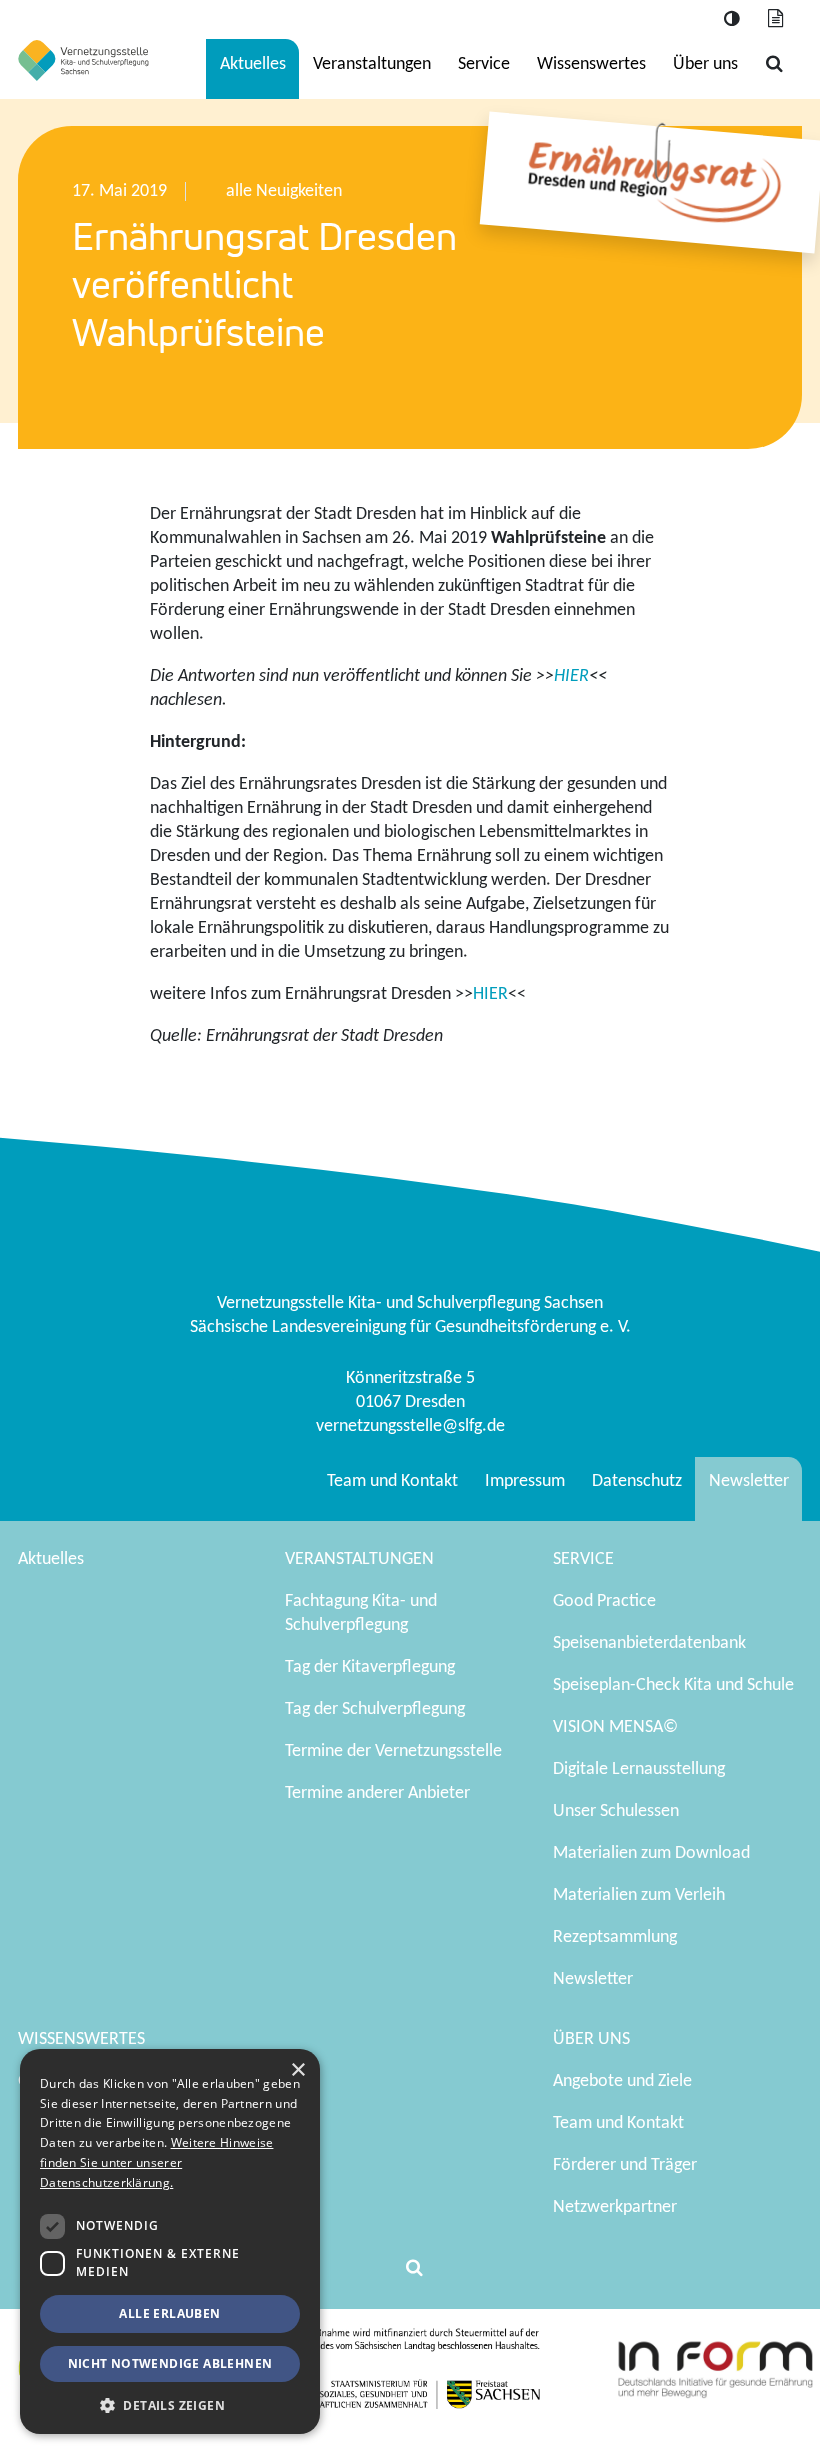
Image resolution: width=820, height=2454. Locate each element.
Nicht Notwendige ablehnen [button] (170, 2363)
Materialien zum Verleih (639, 1895)
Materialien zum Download (651, 1853)
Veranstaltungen (372, 64)
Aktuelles (253, 64)
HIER (571, 676)
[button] (170, 2404)
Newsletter (749, 1481)
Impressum (525, 1481)
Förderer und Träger (625, 2165)
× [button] (297, 2070)
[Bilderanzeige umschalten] (775, 19)
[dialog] (170, 2241)
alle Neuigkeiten (284, 191)
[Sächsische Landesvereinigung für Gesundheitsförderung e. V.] (83, 60)
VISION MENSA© (615, 1727)
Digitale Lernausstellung (639, 1769)
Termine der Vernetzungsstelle (393, 1751)
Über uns (705, 64)
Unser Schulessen (616, 1811)
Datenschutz (637, 1481)
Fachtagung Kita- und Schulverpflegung (361, 1613)
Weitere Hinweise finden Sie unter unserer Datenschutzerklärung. (156, 2162)
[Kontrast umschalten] (731, 19)
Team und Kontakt (392, 1481)
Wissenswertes (591, 64)
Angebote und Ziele (622, 2081)
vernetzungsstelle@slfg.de (410, 1426)
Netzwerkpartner (615, 2207)
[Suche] (774, 64)
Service (484, 64)
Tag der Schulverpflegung (375, 1709)
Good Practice (604, 1601)
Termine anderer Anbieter (377, 1793)
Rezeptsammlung (615, 1937)
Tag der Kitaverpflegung (370, 1667)
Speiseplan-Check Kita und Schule (673, 1685)
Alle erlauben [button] (169, 2313)
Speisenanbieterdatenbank (649, 1643)
